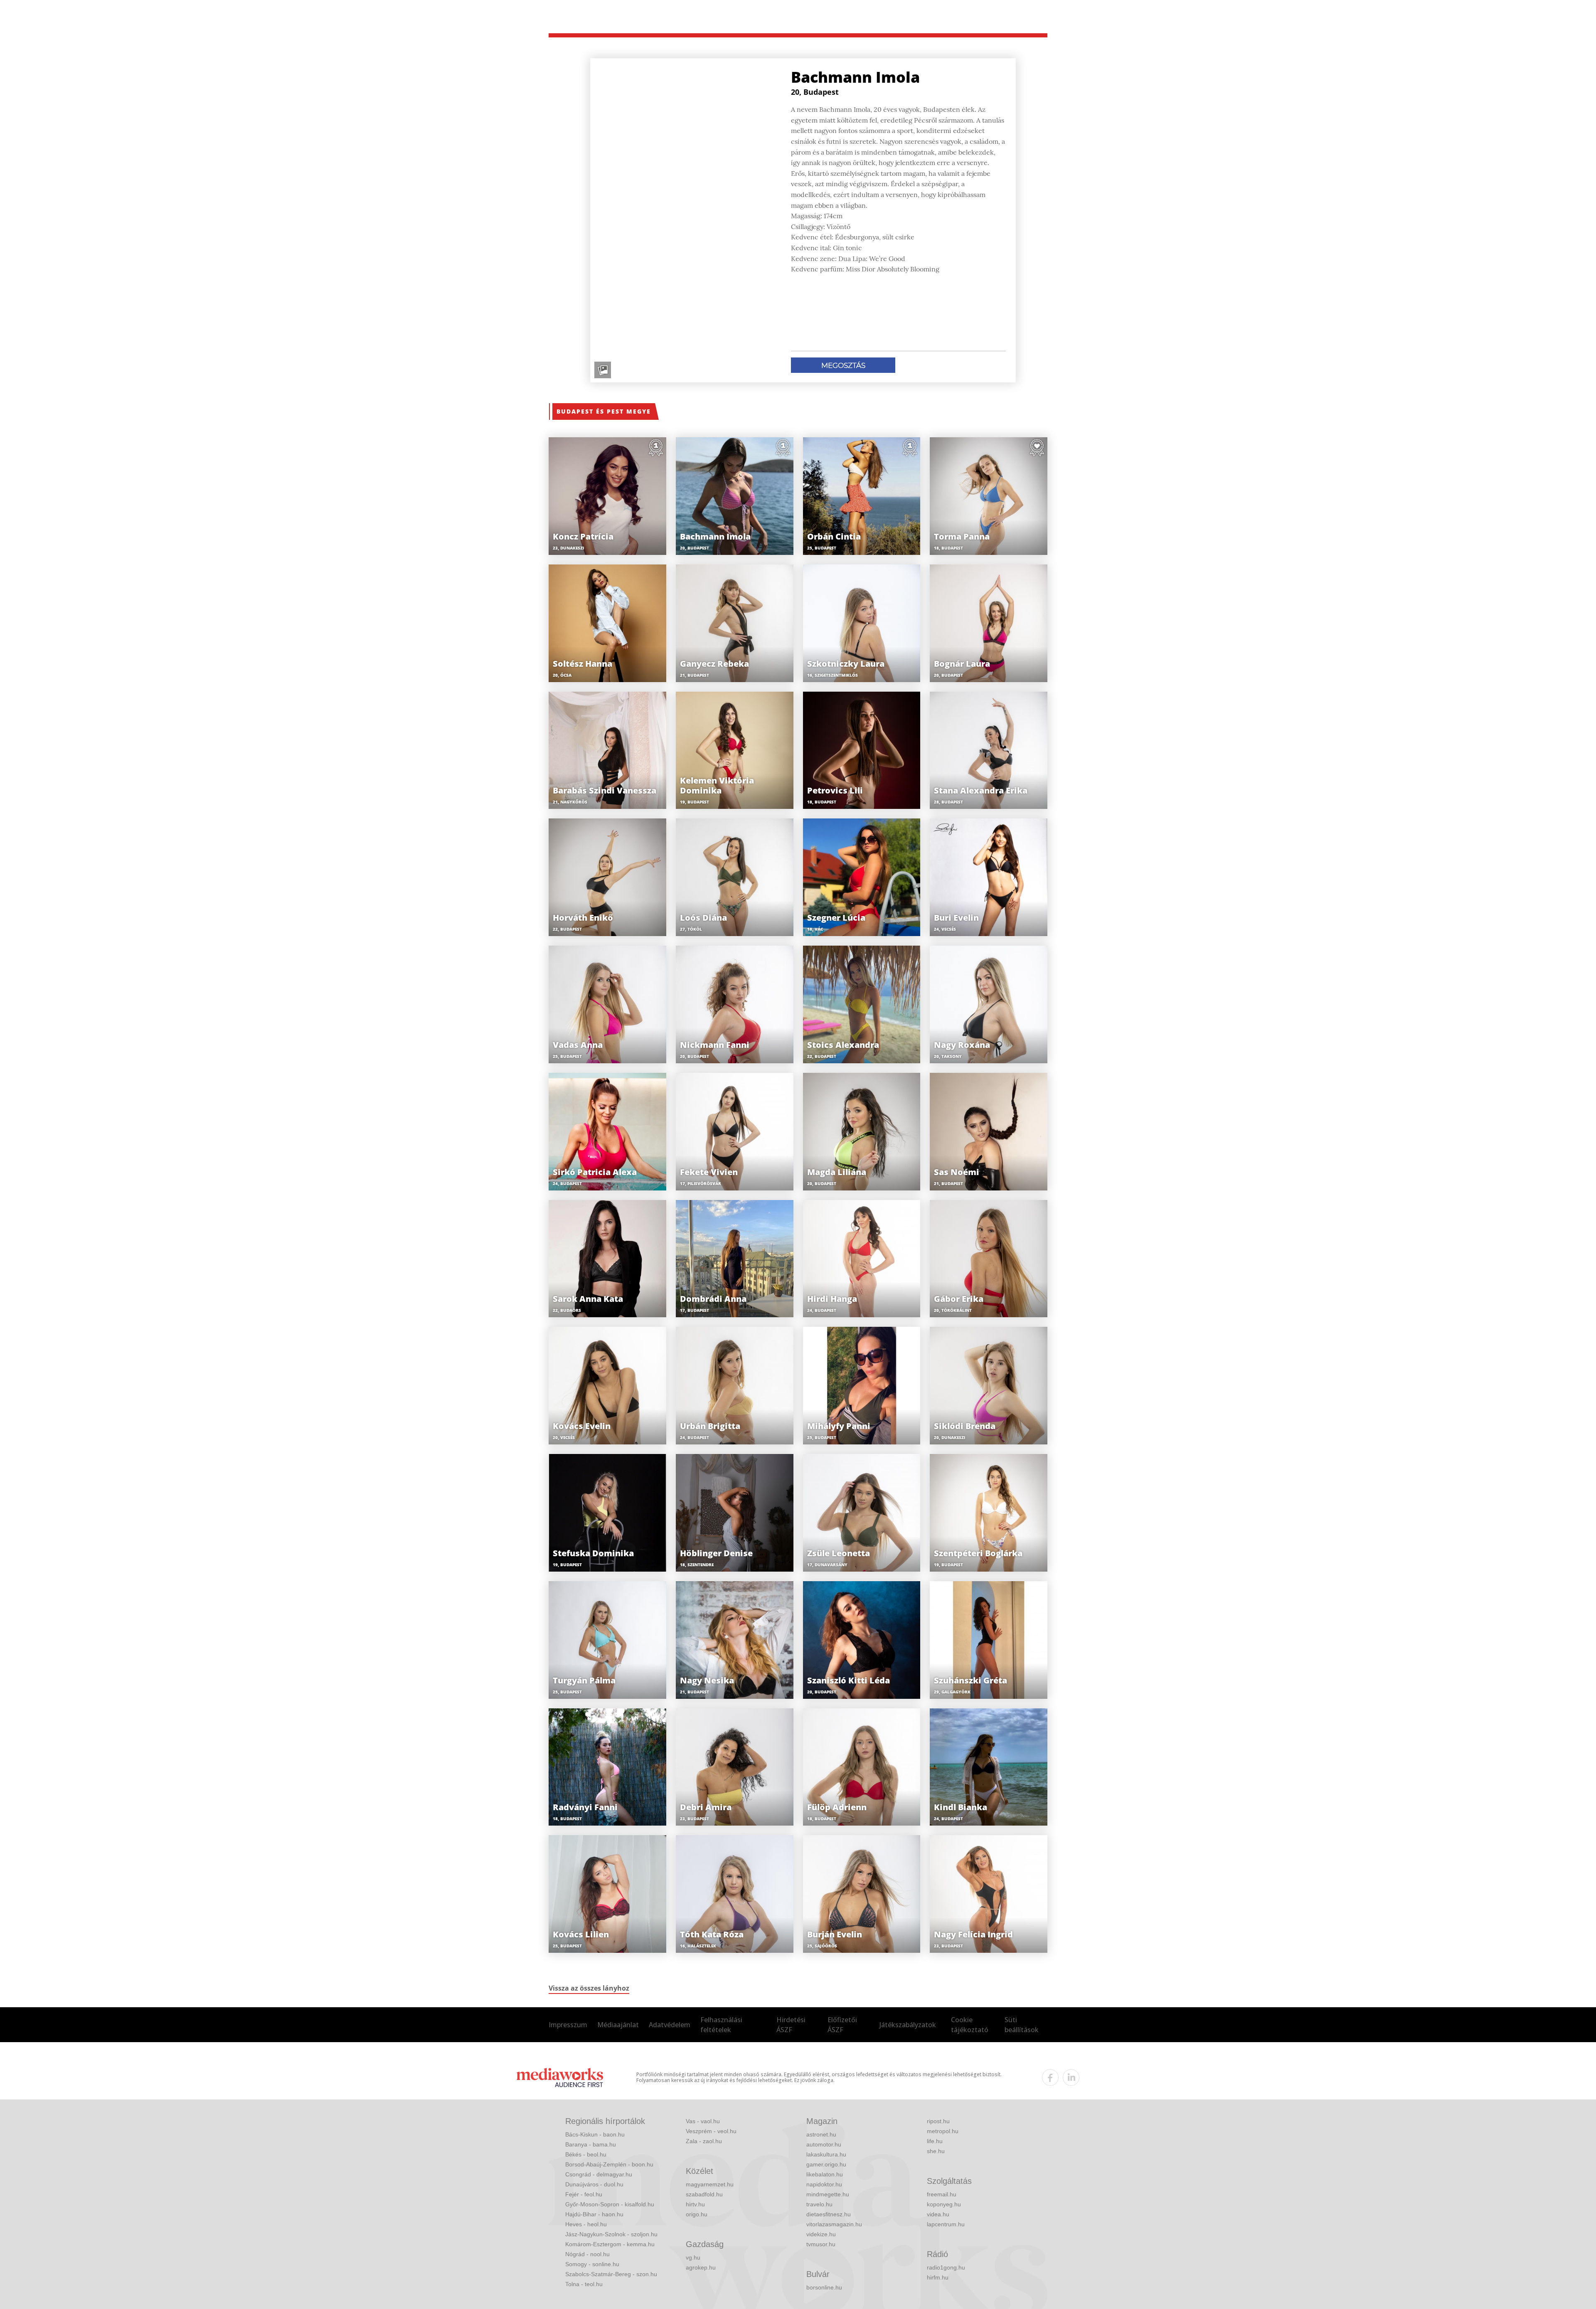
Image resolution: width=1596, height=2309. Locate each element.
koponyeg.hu (944, 2204)
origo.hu (697, 2214)
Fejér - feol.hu (584, 2194)
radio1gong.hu (946, 2267)
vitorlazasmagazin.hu (834, 2224)
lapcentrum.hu (946, 2224)
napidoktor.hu (824, 2184)
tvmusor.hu (821, 2244)
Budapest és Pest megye (604, 411)
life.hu (935, 2141)
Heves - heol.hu (586, 2224)
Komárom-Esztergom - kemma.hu (610, 2244)
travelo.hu (819, 2204)
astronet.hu (821, 2134)
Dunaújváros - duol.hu (594, 2184)
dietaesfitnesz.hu (829, 2214)
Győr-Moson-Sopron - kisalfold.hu (610, 2204)
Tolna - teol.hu (584, 2284)
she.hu (936, 2151)
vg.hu (693, 2257)
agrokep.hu (701, 2267)
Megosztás (843, 365)
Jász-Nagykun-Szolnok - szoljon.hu (611, 2234)
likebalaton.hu (825, 2174)
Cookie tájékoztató (970, 2025)
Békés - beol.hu (586, 2154)
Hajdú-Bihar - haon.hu (594, 2214)
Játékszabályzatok (908, 2025)
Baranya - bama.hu (591, 2144)
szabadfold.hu (704, 2194)
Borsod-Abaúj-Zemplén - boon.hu (609, 2164)
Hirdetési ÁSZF (791, 2025)
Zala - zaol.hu (704, 2141)
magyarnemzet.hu (710, 2184)
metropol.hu (943, 2131)
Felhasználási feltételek (721, 2025)
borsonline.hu (824, 2287)
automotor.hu (824, 2144)
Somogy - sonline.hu (592, 2264)
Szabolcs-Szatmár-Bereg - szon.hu (611, 2274)
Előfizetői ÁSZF (842, 2025)
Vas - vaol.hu (703, 2121)
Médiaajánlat (618, 2025)
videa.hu (938, 2214)
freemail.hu (942, 2194)
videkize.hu (821, 2234)
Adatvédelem (670, 2025)
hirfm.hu (938, 2277)
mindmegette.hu (828, 2194)
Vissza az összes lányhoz (589, 1988)
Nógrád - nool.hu (587, 2254)
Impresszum (568, 2025)
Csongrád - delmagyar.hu (599, 2174)
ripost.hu (938, 2121)
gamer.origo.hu (826, 2164)
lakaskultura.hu (826, 2154)
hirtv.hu (695, 2204)
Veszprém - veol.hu (711, 2131)
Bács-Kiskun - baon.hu (595, 2134)
